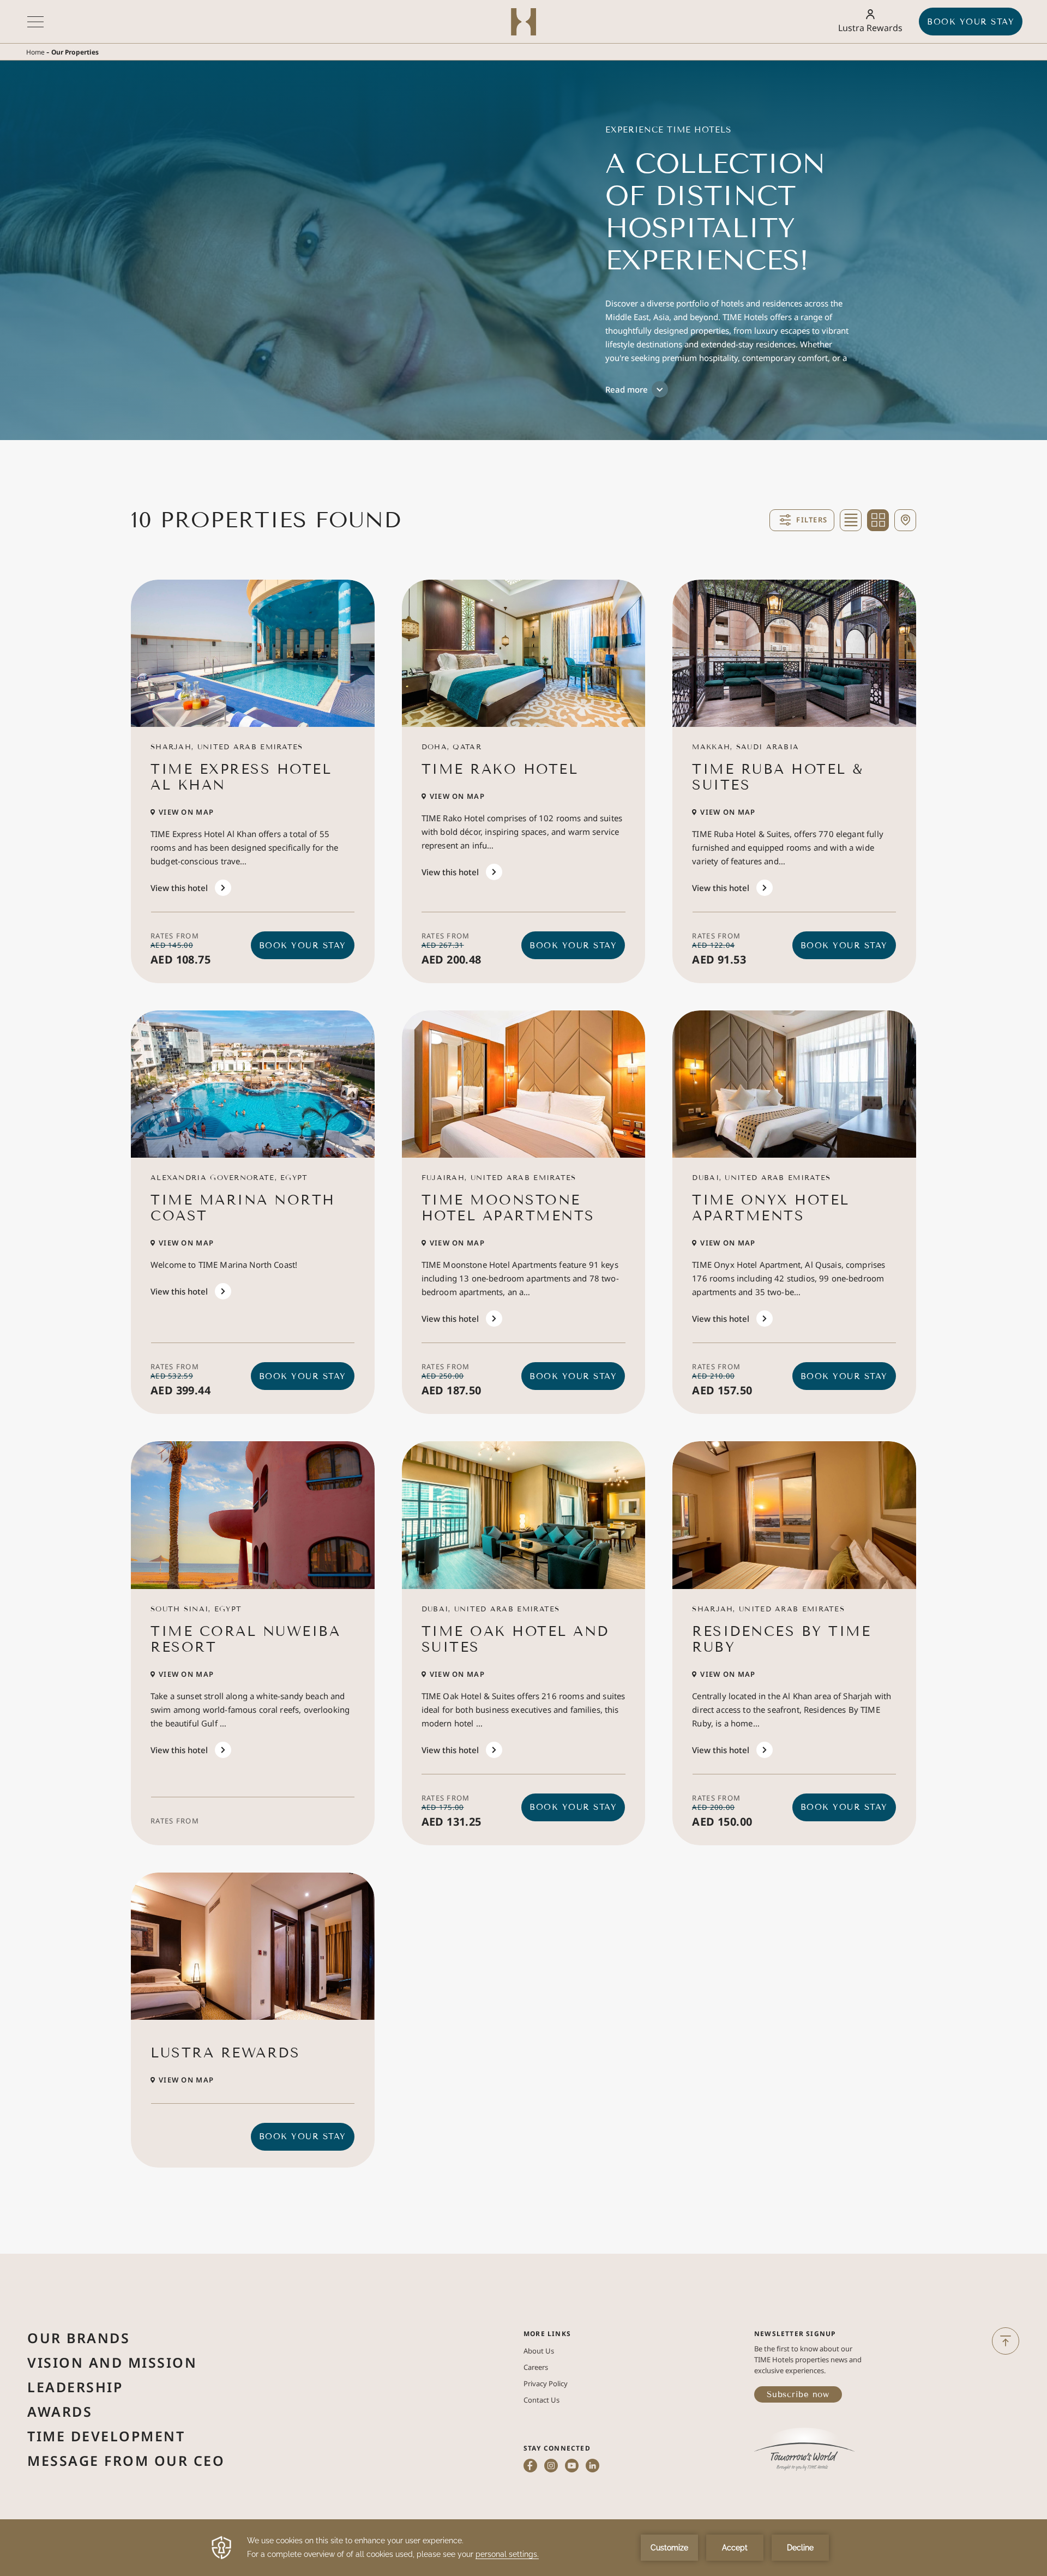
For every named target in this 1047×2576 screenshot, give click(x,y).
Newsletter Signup (795, 2334)
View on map (186, 812)
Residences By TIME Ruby (781, 1639)
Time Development (106, 2436)
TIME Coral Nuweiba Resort (245, 1639)
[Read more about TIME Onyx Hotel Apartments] (794, 1084)
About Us (539, 2351)
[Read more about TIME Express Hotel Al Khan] (253, 653)
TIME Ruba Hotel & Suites (778, 777)
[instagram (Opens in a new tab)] (551, 2467)
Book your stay (971, 22)
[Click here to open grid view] (878, 520)
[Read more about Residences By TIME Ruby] (794, 1515)
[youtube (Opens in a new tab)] (572, 2467)
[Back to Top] (1006, 2341)
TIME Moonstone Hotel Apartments (508, 1208)
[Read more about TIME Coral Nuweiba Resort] (253, 1515)
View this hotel (179, 888)
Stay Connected (557, 2448)
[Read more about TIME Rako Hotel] (524, 653)
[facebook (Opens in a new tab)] (530, 2467)
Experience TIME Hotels (668, 130)
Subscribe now (798, 2394)
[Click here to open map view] (905, 520)
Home (35, 52)
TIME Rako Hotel (500, 769)
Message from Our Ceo (126, 2460)
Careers (536, 2367)
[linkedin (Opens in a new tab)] (592, 2467)
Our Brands (79, 2338)
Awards (60, 2411)
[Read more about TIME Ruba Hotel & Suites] (794, 653)
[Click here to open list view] (851, 520)
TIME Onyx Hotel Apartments (771, 1208)
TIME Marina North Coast (243, 1208)
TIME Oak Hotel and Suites (515, 1639)
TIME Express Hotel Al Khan (241, 777)
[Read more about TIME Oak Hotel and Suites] (524, 1515)
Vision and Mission (112, 2362)
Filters (812, 520)
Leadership (75, 2387)
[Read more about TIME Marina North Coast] (253, 1084)
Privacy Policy (546, 2384)
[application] (523, 2548)
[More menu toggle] (35, 22)
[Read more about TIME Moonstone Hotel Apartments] (524, 1084)
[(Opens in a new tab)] (804, 2450)
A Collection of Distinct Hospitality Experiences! (715, 212)
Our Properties (75, 52)
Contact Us (541, 2400)
